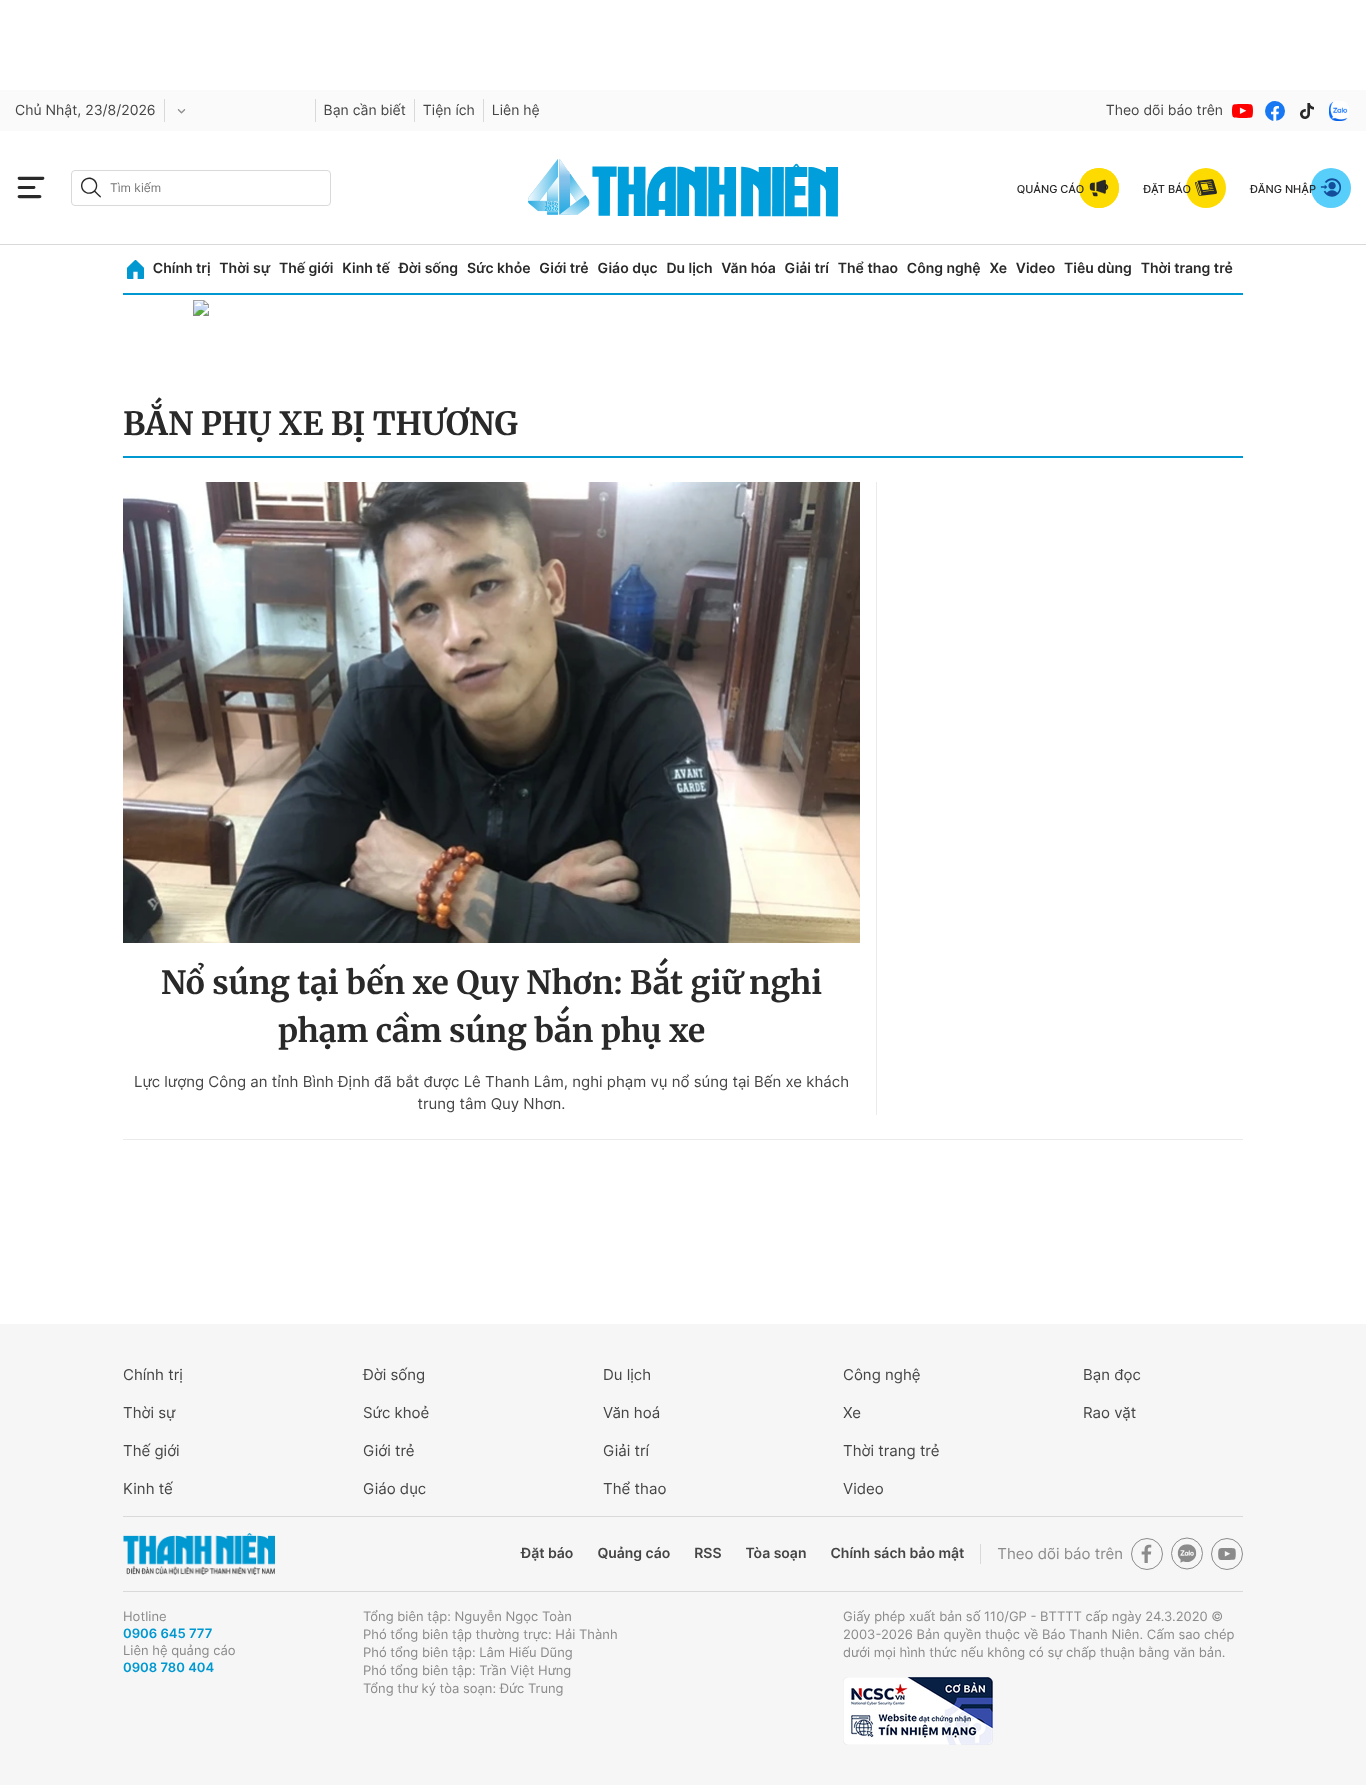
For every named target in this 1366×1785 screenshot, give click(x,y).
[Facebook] (1275, 111)
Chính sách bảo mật (897, 1553)
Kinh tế (366, 268)
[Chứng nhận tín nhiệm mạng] (918, 1711)
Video (1035, 268)
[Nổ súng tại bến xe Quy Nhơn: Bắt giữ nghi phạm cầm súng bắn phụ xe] (491, 712)
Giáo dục (627, 268)
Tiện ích (449, 110)
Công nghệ (944, 268)
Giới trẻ (563, 268)
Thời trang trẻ (1187, 268)
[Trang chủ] (135, 269)
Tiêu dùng (1098, 268)
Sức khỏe (499, 268)
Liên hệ (516, 110)
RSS (707, 1553)
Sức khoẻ (396, 1412)
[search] (201, 188)
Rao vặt (1109, 1412)
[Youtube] (1243, 111)
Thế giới (306, 268)
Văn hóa (748, 268)
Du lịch (689, 268)
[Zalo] (1339, 111)
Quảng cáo (633, 1553)
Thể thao (868, 268)
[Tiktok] (1307, 111)
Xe (998, 268)
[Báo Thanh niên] (199, 1554)
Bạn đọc (1112, 1374)
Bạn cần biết (365, 110)
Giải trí (807, 268)
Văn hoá (631, 1412)
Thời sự (244, 268)
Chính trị (182, 268)
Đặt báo (547, 1553)
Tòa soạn (776, 1553)
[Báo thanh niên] (683, 187)
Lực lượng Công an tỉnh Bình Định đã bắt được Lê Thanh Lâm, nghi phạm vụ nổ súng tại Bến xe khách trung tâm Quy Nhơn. (491, 1092)
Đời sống (428, 268)
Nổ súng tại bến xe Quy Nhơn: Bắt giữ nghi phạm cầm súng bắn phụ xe (491, 1007)
